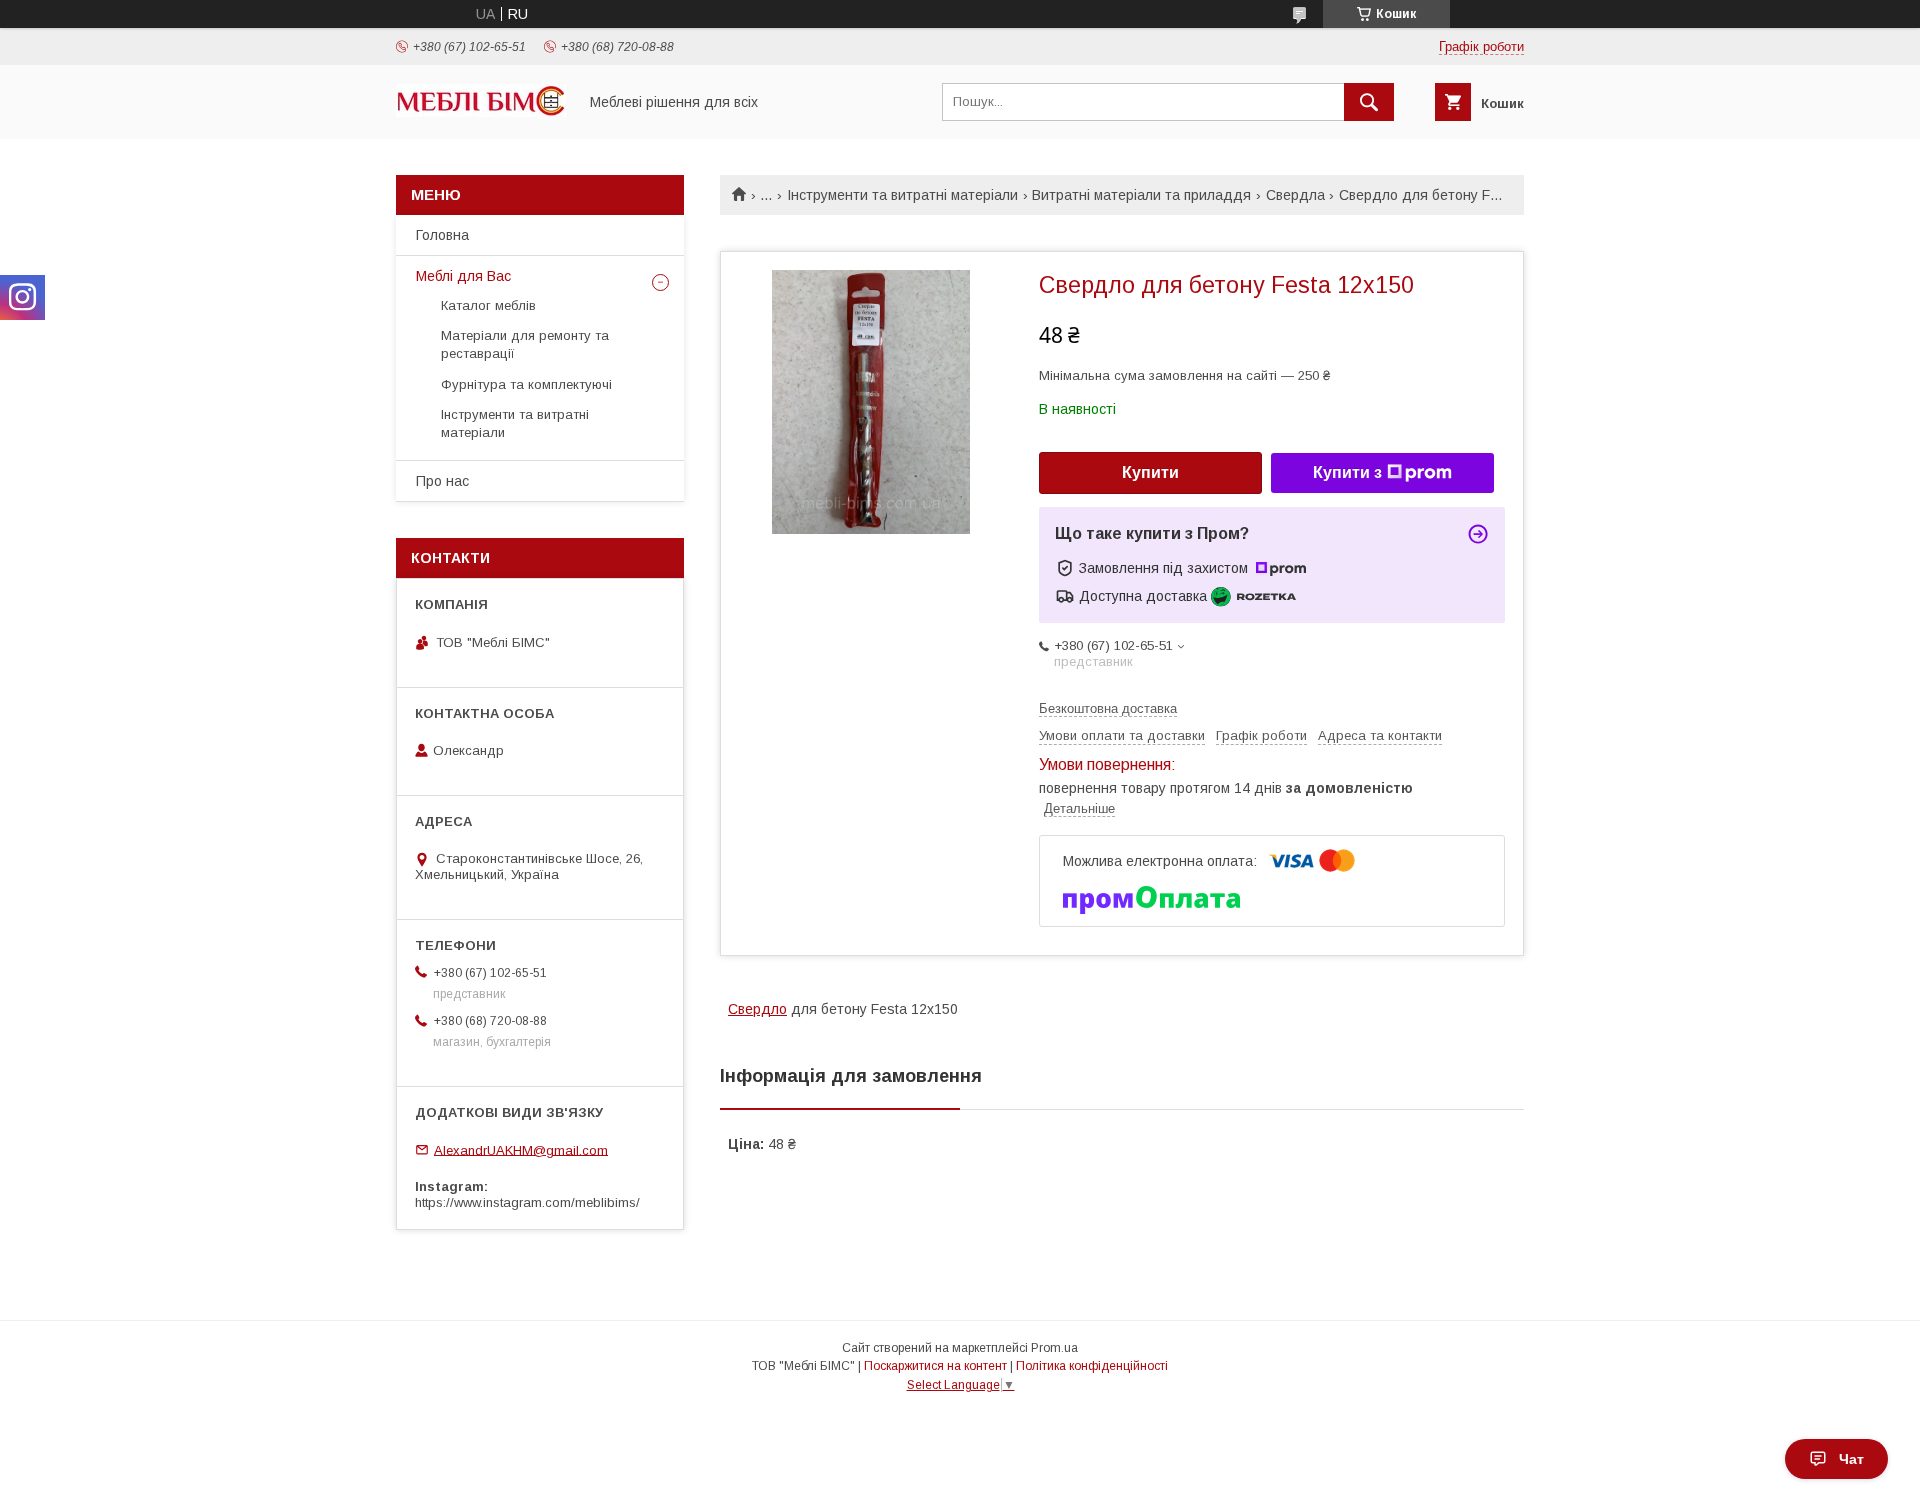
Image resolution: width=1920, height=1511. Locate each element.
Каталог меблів (488, 305)
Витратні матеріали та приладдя (1141, 195)
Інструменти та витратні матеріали (902, 195)
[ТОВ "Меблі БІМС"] (481, 112)
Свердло (757, 1009)
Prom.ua (1054, 1348)
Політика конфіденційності (1092, 1366)
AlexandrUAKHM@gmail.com (521, 1149)
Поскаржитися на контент (935, 1366)
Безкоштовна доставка (1108, 708)
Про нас (442, 481)
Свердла (1295, 195)
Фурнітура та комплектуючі (526, 384)
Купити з (1347, 472)
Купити (1150, 472)
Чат (1851, 1459)
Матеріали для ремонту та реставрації (525, 344)
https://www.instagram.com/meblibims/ (527, 1202)
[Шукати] (1369, 102)
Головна (442, 235)
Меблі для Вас (463, 276)
